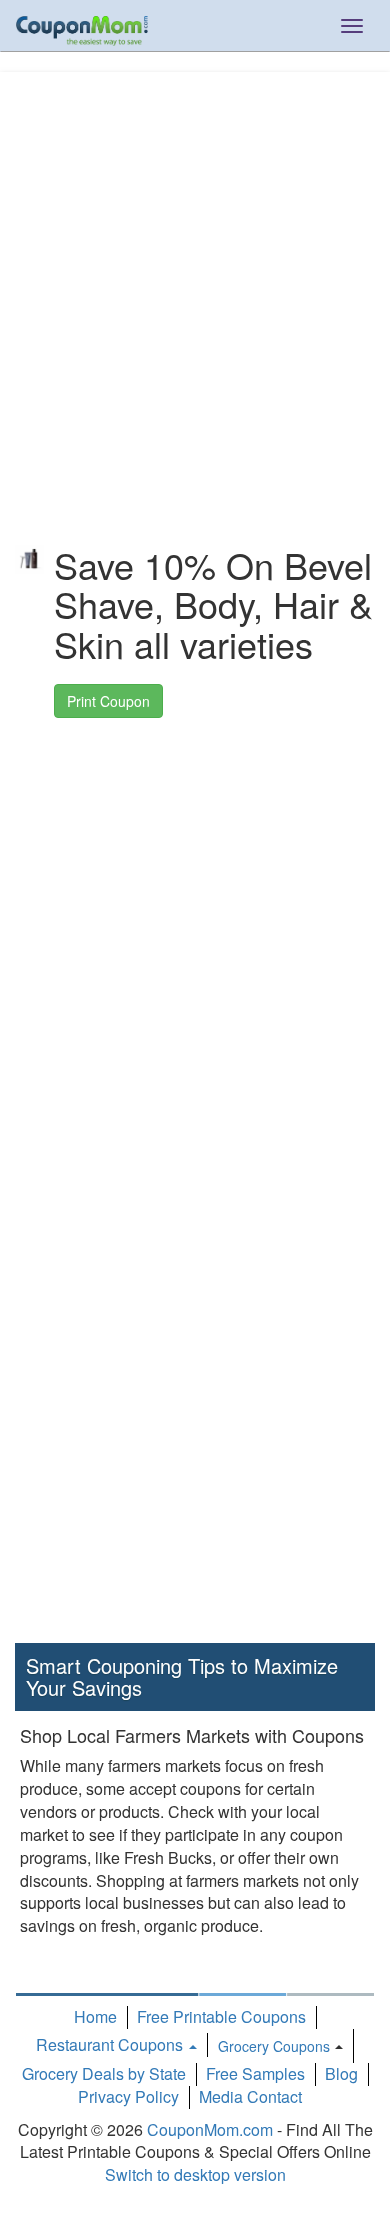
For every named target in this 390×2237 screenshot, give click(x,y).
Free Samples (255, 2073)
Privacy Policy (128, 2096)
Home (95, 2016)
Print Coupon (108, 701)
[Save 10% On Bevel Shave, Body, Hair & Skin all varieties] (29, 559)
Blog (341, 2073)
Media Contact (250, 2096)
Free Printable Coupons (221, 2016)
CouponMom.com (210, 2129)
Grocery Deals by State (104, 2073)
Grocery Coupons (274, 2046)
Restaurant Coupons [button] (111, 2044)
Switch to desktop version (195, 2174)
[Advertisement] (195, 267)
